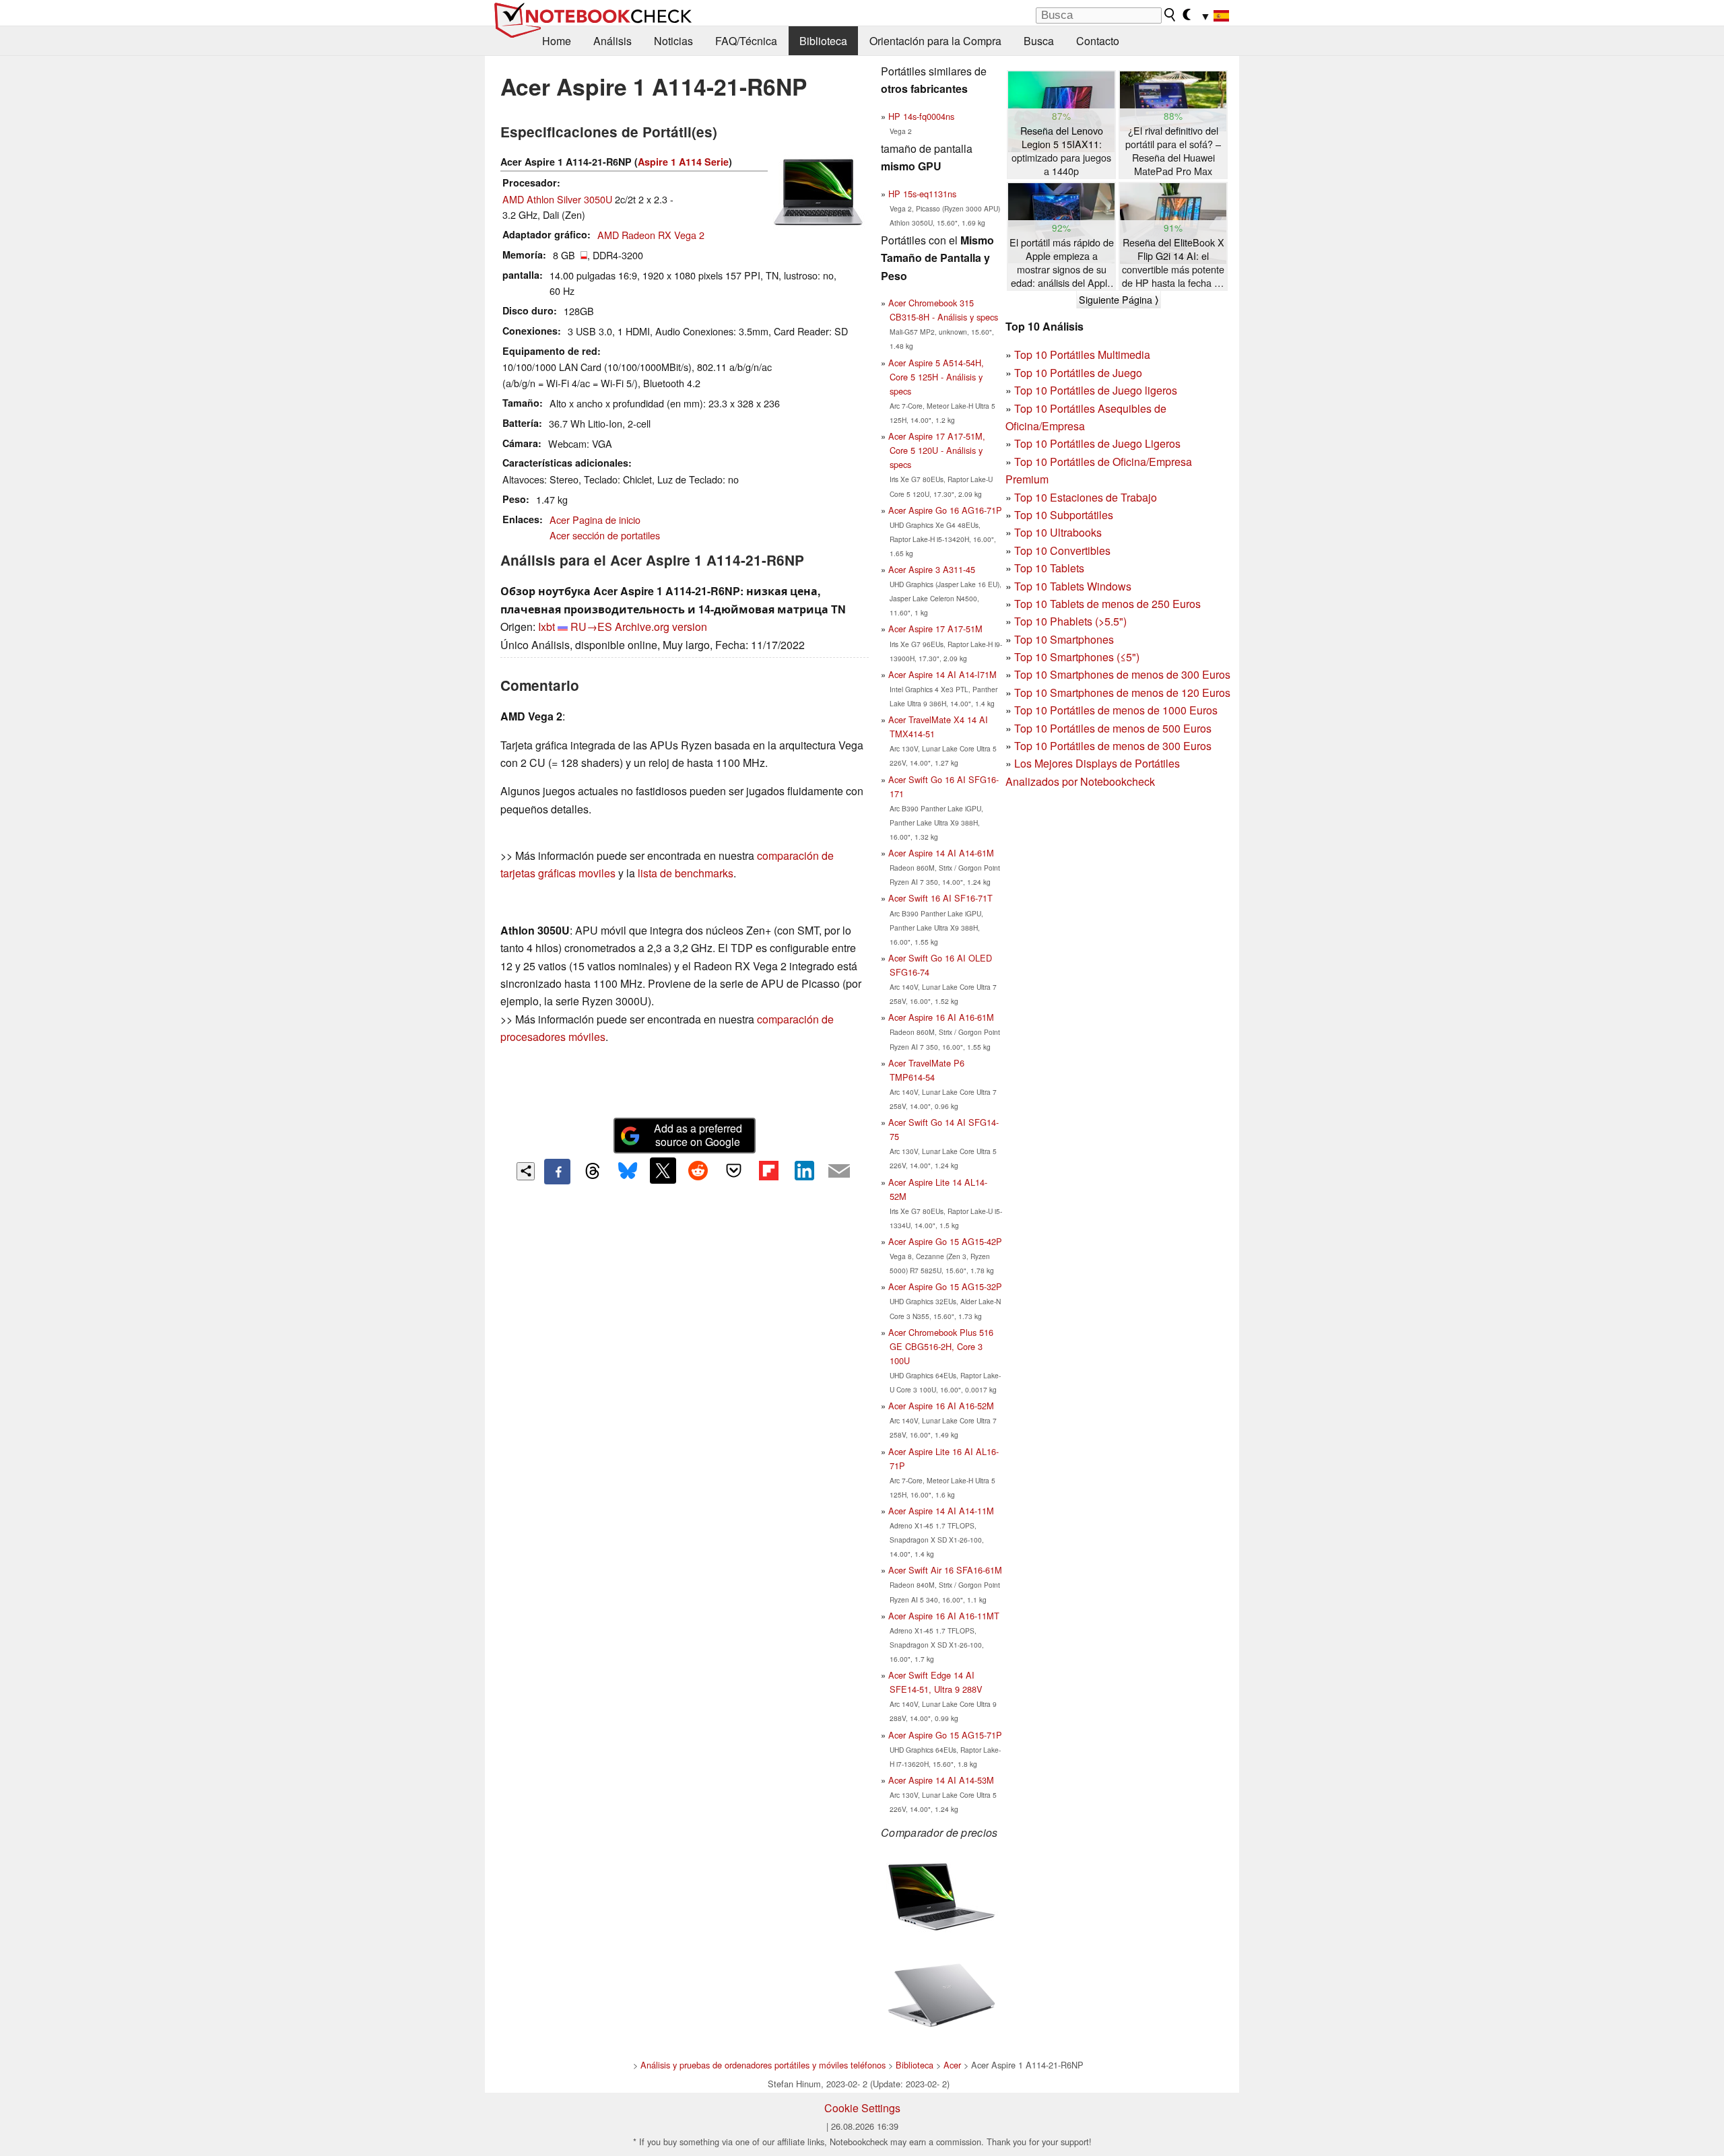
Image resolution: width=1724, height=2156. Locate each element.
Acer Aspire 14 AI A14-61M (941, 853)
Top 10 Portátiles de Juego (1078, 373)
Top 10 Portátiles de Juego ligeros (1096, 390)
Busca (1039, 41)
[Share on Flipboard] (768, 1170)
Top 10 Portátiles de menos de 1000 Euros (1116, 710)
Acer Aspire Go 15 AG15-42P (945, 1241)
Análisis (612, 41)
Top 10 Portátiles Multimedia (1082, 355)
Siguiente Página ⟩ (1119, 300)
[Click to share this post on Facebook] (557, 1172)
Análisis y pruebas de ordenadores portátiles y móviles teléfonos (763, 2065)
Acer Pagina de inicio (595, 519)
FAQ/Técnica (746, 41)
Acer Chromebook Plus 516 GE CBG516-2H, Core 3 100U (941, 1346)
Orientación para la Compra (935, 41)
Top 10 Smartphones (1064, 639)
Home (557, 41)
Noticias (673, 41)
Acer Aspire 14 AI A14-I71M (942, 674)
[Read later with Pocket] (733, 1170)
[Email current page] (839, 1172)
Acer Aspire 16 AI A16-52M (941, 1406)
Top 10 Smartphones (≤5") (1077, 657)
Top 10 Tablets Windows (1073, 586)
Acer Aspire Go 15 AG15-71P (945, 1735)
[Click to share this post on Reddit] (698, 1170)
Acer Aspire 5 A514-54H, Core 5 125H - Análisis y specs (936, 377)
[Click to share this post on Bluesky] (628, 1172)
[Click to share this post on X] (663, 1170)
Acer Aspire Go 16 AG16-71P (945, 510)
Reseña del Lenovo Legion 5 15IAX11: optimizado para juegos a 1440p (1061, 151)
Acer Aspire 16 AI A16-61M (941, 1017)
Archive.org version (661, 627)
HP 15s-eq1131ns (922, 194)
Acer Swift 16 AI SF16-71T (940, 898)
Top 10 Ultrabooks (1058, 532)
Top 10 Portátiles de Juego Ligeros (1097, 443)
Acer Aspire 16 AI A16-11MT (944, 1616)
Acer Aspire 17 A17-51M (935, 629)
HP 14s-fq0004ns (921, 116)
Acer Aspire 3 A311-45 (932, 569)
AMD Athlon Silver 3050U (557, 199)
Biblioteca (823, 41)
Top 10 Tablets (1049, 568)
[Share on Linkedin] (804, 1170)
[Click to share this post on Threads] (593, 1172)
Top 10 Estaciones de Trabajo (1086, 497)
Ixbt (546, 627)
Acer (952, 2065)
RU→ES (591, 627)
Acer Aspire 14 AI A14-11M (941, 1511)
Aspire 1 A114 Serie (683, 162)
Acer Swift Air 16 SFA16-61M (945, 1570)
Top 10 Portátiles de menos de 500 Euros (1113, 728)
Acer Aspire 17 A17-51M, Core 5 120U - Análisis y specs (937, 450)
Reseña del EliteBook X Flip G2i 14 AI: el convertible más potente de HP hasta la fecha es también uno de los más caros (1173, 263)
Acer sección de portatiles (605, 535)
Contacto (1098, 41)
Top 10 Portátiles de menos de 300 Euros (1113, 746)
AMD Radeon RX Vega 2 (651, 235)
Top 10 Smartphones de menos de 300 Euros (1122, 674)
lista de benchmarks (686, 873)
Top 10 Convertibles (1062, 550)
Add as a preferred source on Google (698, 1135)
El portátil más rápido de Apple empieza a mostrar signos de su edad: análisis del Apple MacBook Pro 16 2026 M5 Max (1062, 263)
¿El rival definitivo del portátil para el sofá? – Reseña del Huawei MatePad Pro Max (1173, 151)
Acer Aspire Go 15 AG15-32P (945, 1286)
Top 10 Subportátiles (1064, 515)
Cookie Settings (862, 2108)
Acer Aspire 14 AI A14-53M (941, 1780)
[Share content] (526, 1171)
